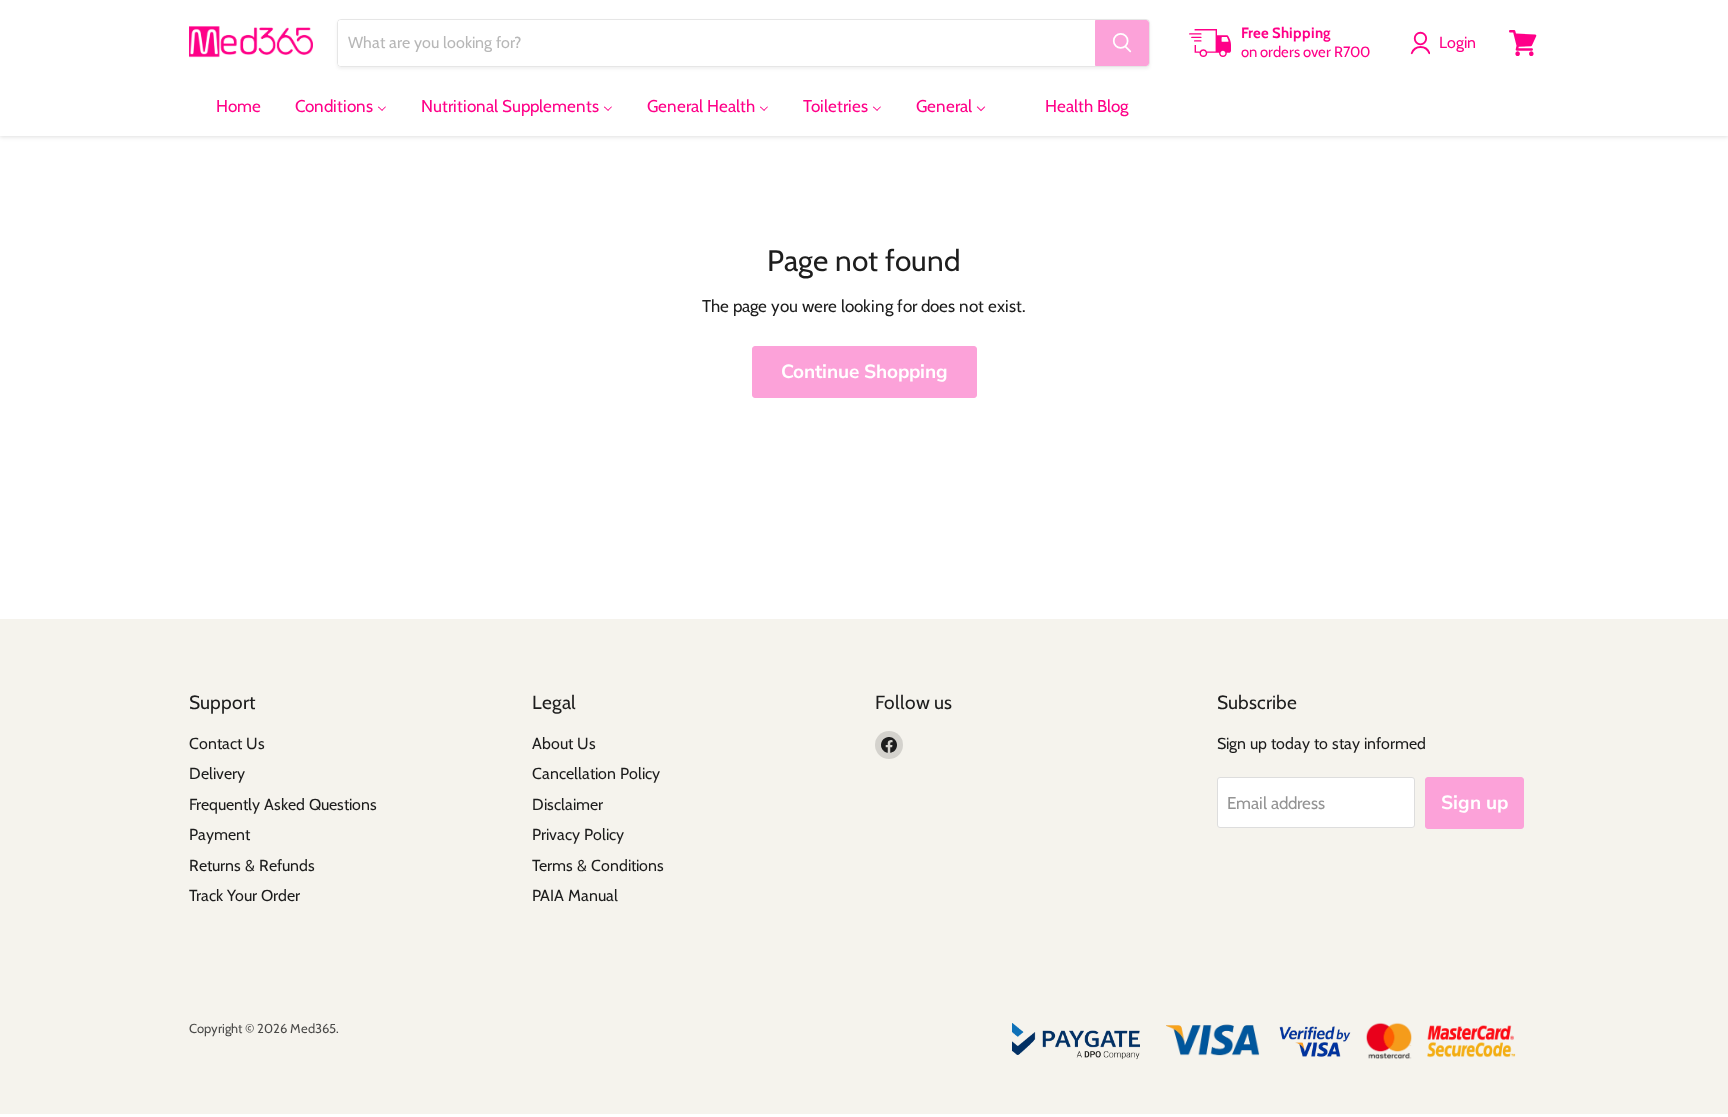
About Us (564, 743)
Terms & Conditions (598, 865)
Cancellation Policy (596, 773)
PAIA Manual (575, 895)
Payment (219, 834)
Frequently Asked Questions (283, 804)
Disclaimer (567, 804)
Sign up (1474, 803)
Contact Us (227, 743)
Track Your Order (244, 895)
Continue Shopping (864, 372)
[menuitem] (226, 106)
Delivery (217, 773)
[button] (1447, 43)
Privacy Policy (578, 834)
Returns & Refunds (252, 865)
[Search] (1122, 43)
